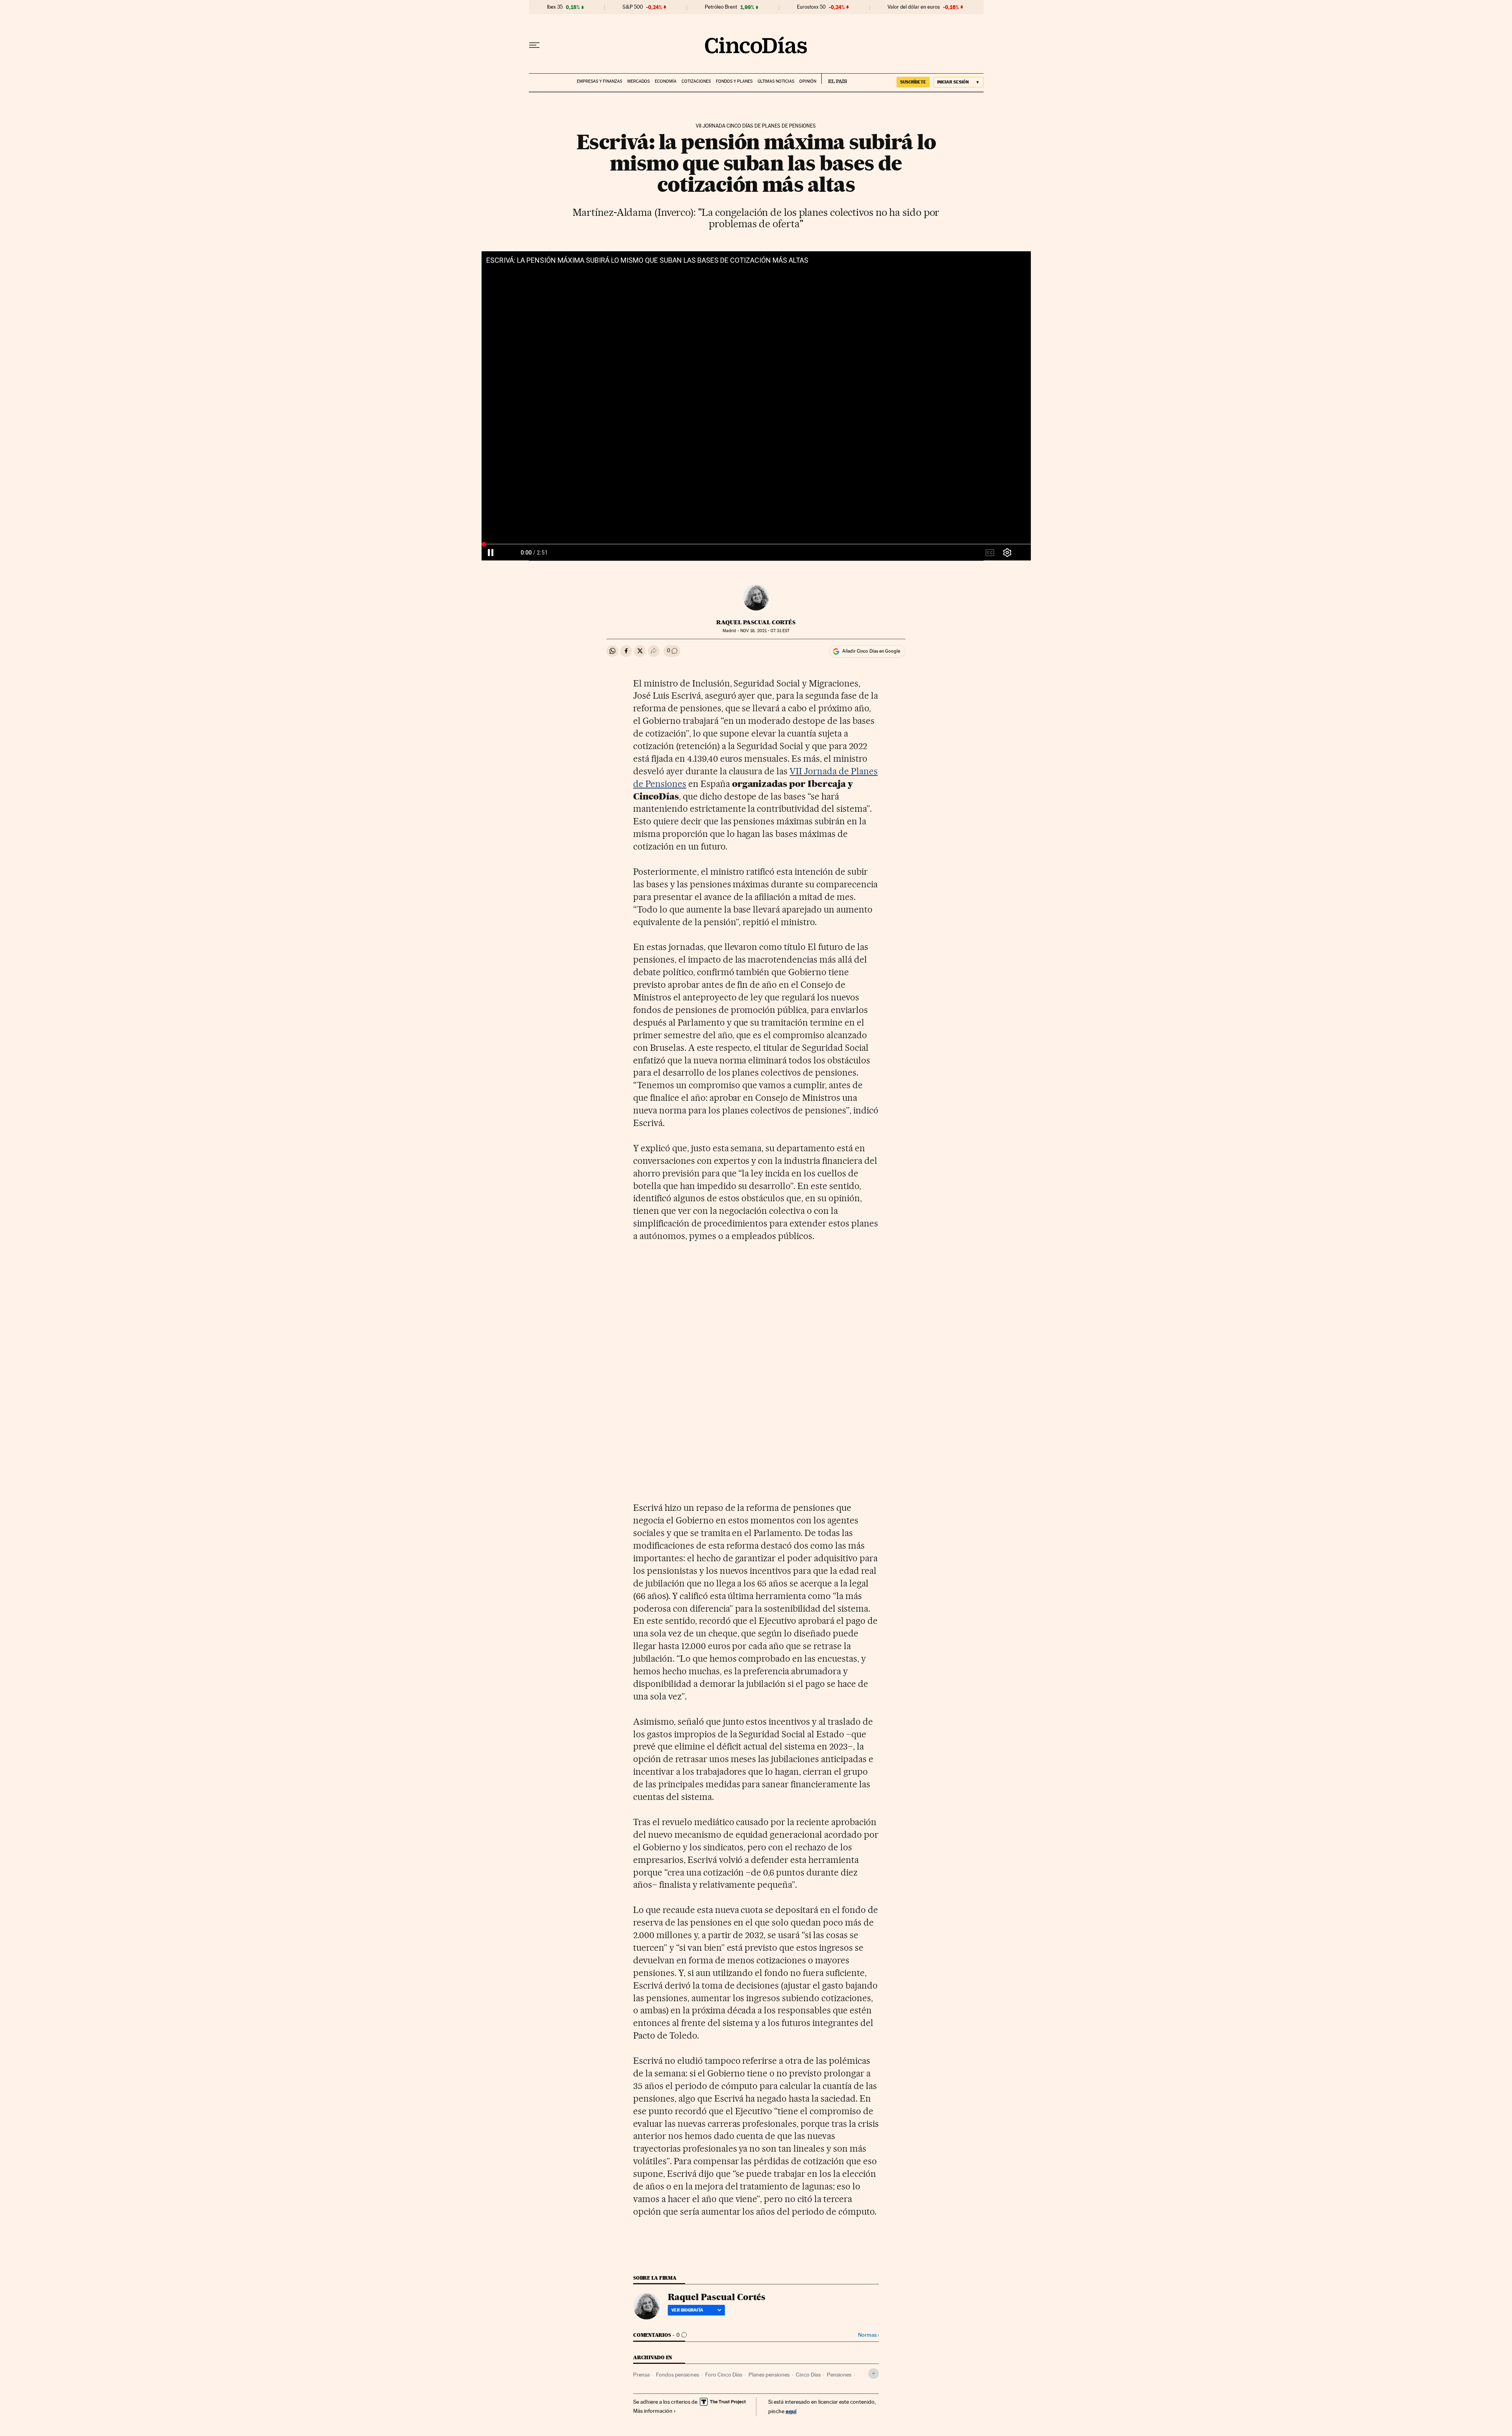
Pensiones (839, 2375)
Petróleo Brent (721, 7)
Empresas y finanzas (599, 81)
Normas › (868, 2335)
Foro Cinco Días (724, 2375)
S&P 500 (633, 7)
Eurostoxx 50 (811, 7)
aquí (791, 2411)
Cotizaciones (696, 81)
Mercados (638, 81)
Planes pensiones (769, 2375)
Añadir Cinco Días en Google (871, 651)
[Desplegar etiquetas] (874, 2374)
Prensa (641, 2375)
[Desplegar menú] (534, 45)
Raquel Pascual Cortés (756, 622)
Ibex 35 (555, 7)
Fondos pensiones (677, 2375)
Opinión (808, 81)
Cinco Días (808, 2375)
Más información (653, 2411)
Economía (666, 81)
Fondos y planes (734, 81)
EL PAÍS (834, 79)
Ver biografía (687, 2310)
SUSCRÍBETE (913, 82)
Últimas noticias (776, 81)
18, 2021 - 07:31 (765, 631)
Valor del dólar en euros (914, 7)
